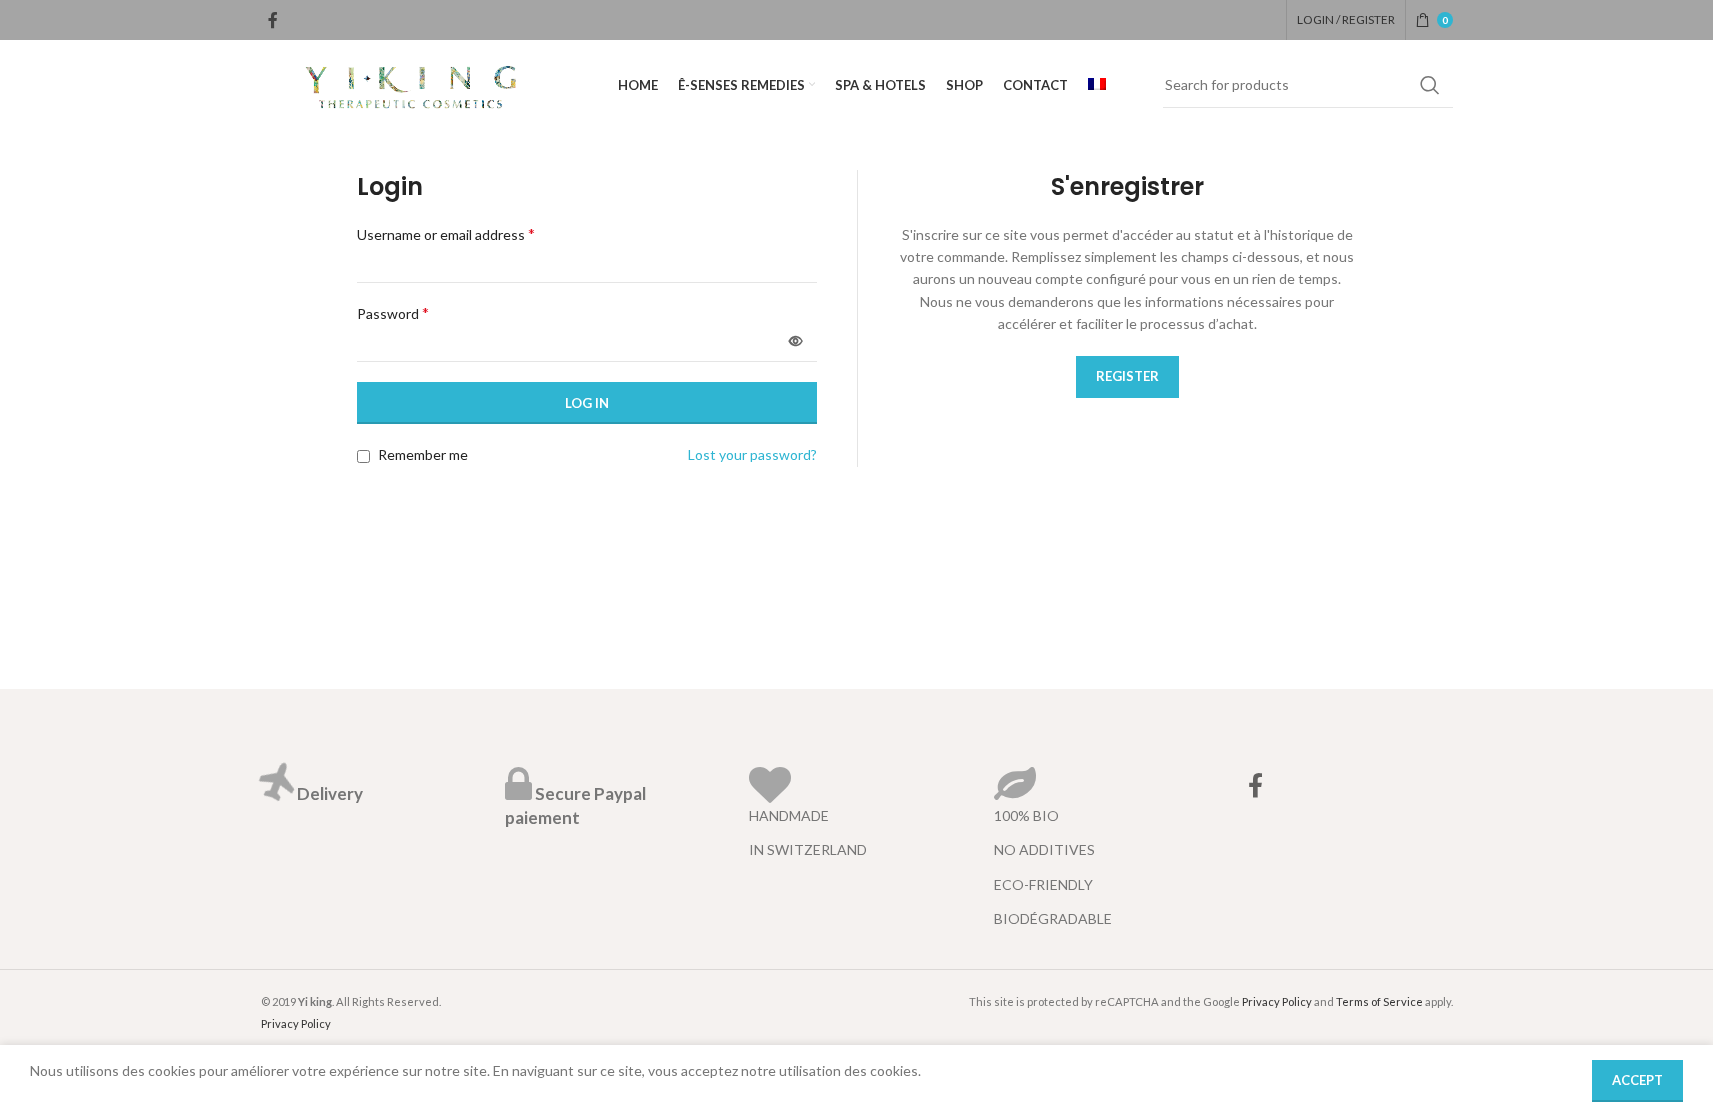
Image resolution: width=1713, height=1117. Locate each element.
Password (393, 312)
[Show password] (796, 341)
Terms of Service (1379, 1001)
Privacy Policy (296, 1023)
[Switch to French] (1097, 85)
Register (1127, 376)
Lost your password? (752, 454)
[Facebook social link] (273, 20)
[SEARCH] (1430, 85)
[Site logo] (411, 83)
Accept (1637, 1080)
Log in (587, 403)
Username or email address (446, 233)
